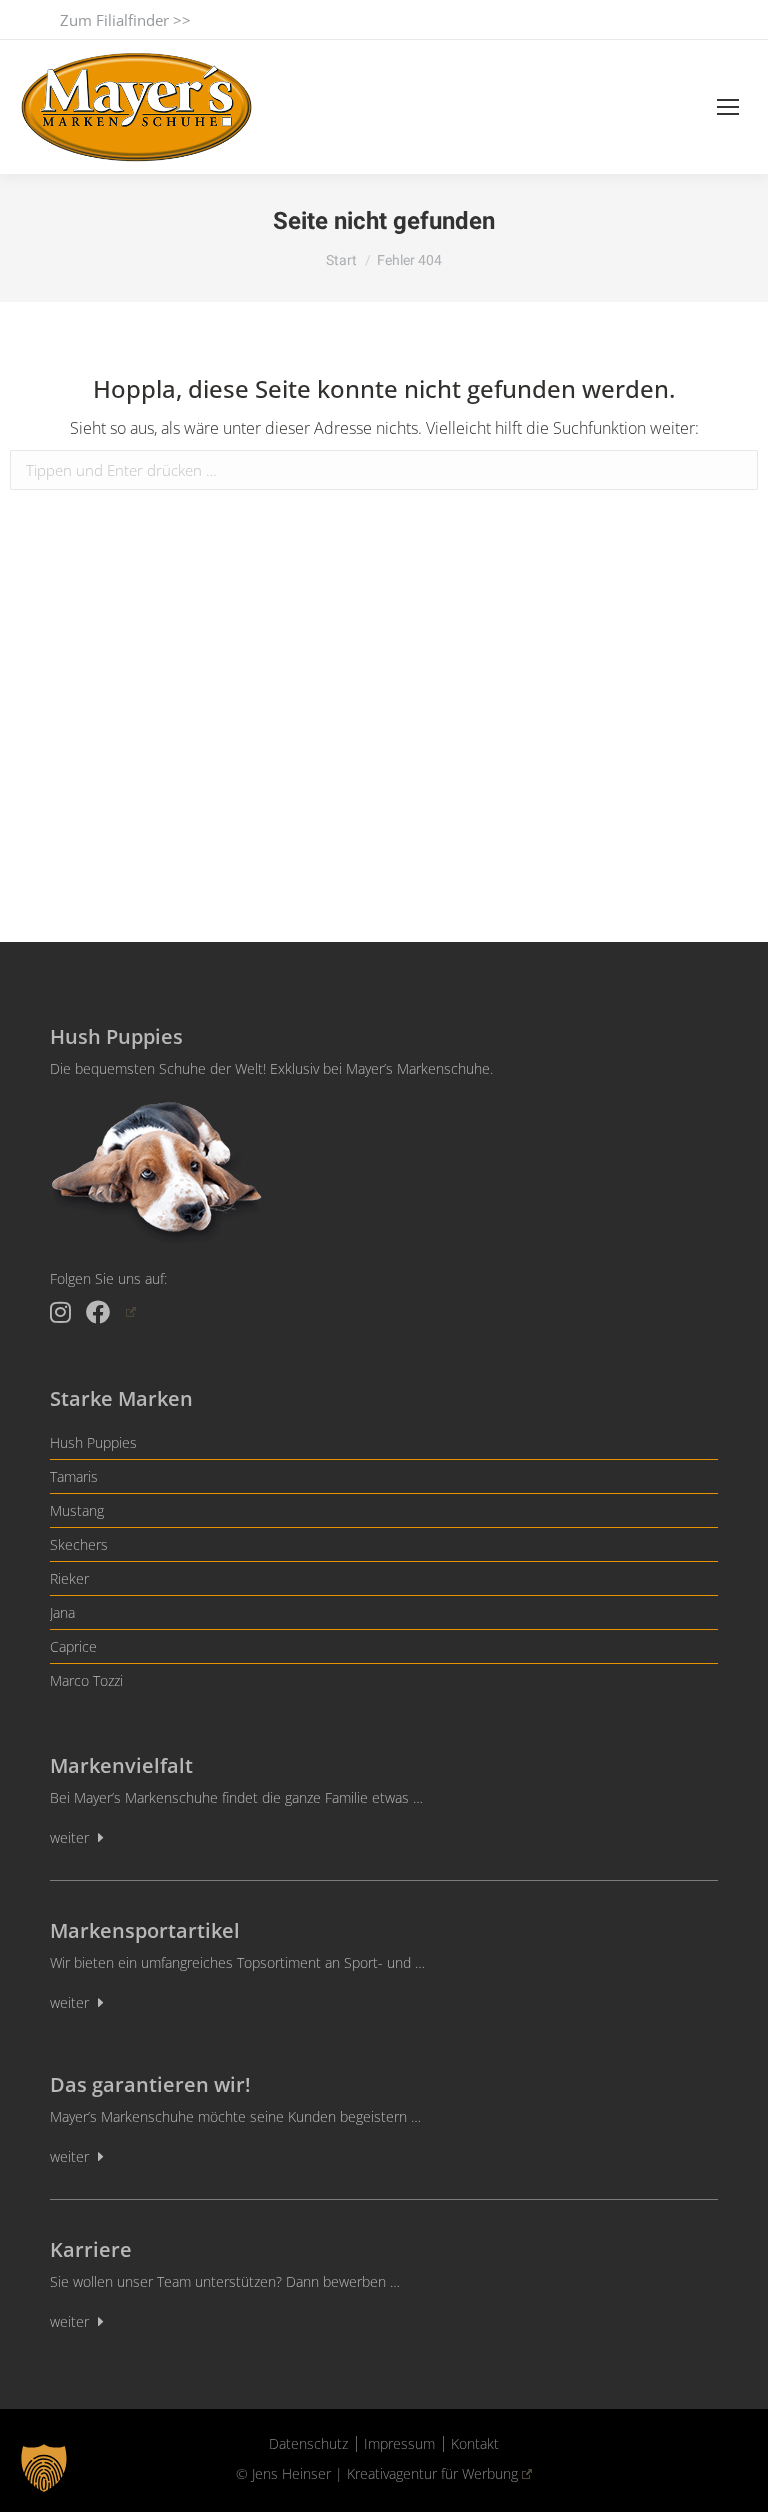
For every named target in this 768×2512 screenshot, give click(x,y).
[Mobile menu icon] (728, 107)
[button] (44, 2468)
